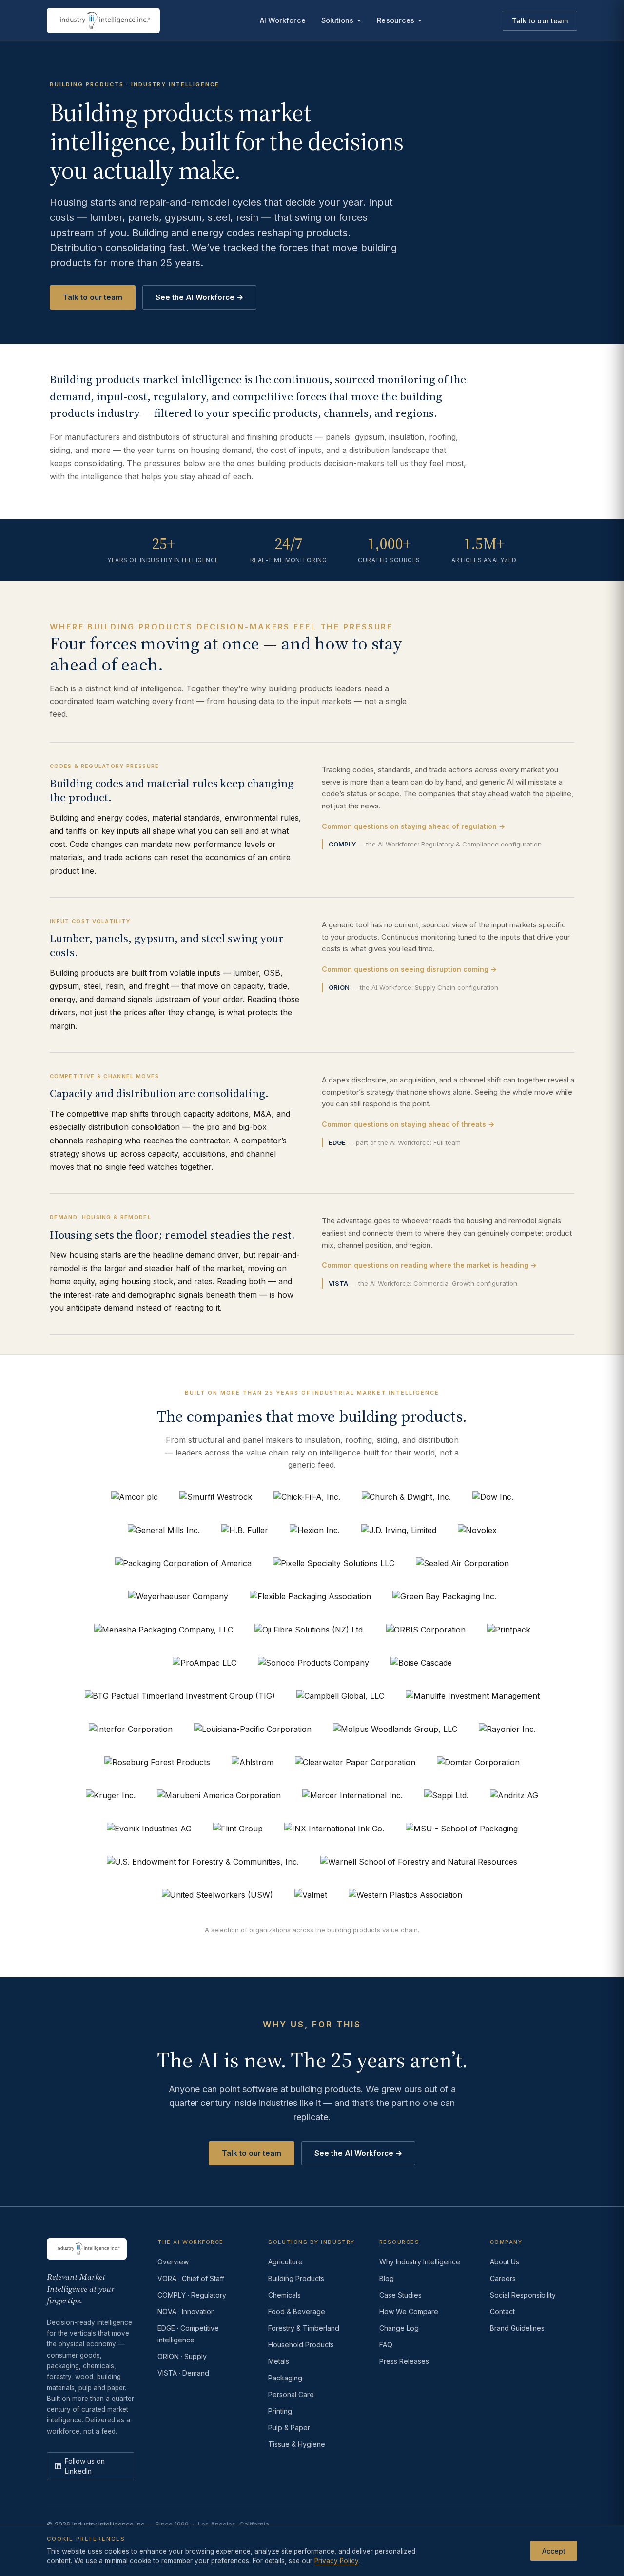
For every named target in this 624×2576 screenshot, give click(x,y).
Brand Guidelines (517, 2328)
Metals (279, 2361)
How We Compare (409, 2311)
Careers (503, 2278)
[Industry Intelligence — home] (103, 20)
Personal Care (291, 2394)
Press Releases (404, 2361)
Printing (280, 2411)
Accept (554, 2550)
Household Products (301, 2345)
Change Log (399, 2328)
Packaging (285, 2378)
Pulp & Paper (289, 2428)
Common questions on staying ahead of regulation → (413, 826)
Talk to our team (540, 21)
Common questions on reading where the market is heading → (429, 1265)
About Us (505, 2262)
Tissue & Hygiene (297, 2444)
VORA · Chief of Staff (191, 2278)
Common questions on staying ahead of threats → (408, 1124)
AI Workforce (283, 20)
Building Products (296, 2278)
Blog (387, 2278)
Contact (502, 2311)
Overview (173, 2262)
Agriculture (285, 2262)
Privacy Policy (336, 2561)
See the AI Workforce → (199, 297)
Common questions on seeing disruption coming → (409, 969)
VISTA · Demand (183, 2373)
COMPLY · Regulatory (192, 2295)
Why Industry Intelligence (420, 2262)
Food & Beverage (297, 2311)
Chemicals (284, 2295)
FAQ (386, 2345)
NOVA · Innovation (186, 2311)
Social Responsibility (523, 2295)
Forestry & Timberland (304, 2328)
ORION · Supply (182, 2356)
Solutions (338, 20)
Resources (396, 20)
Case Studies (400, 2295)
